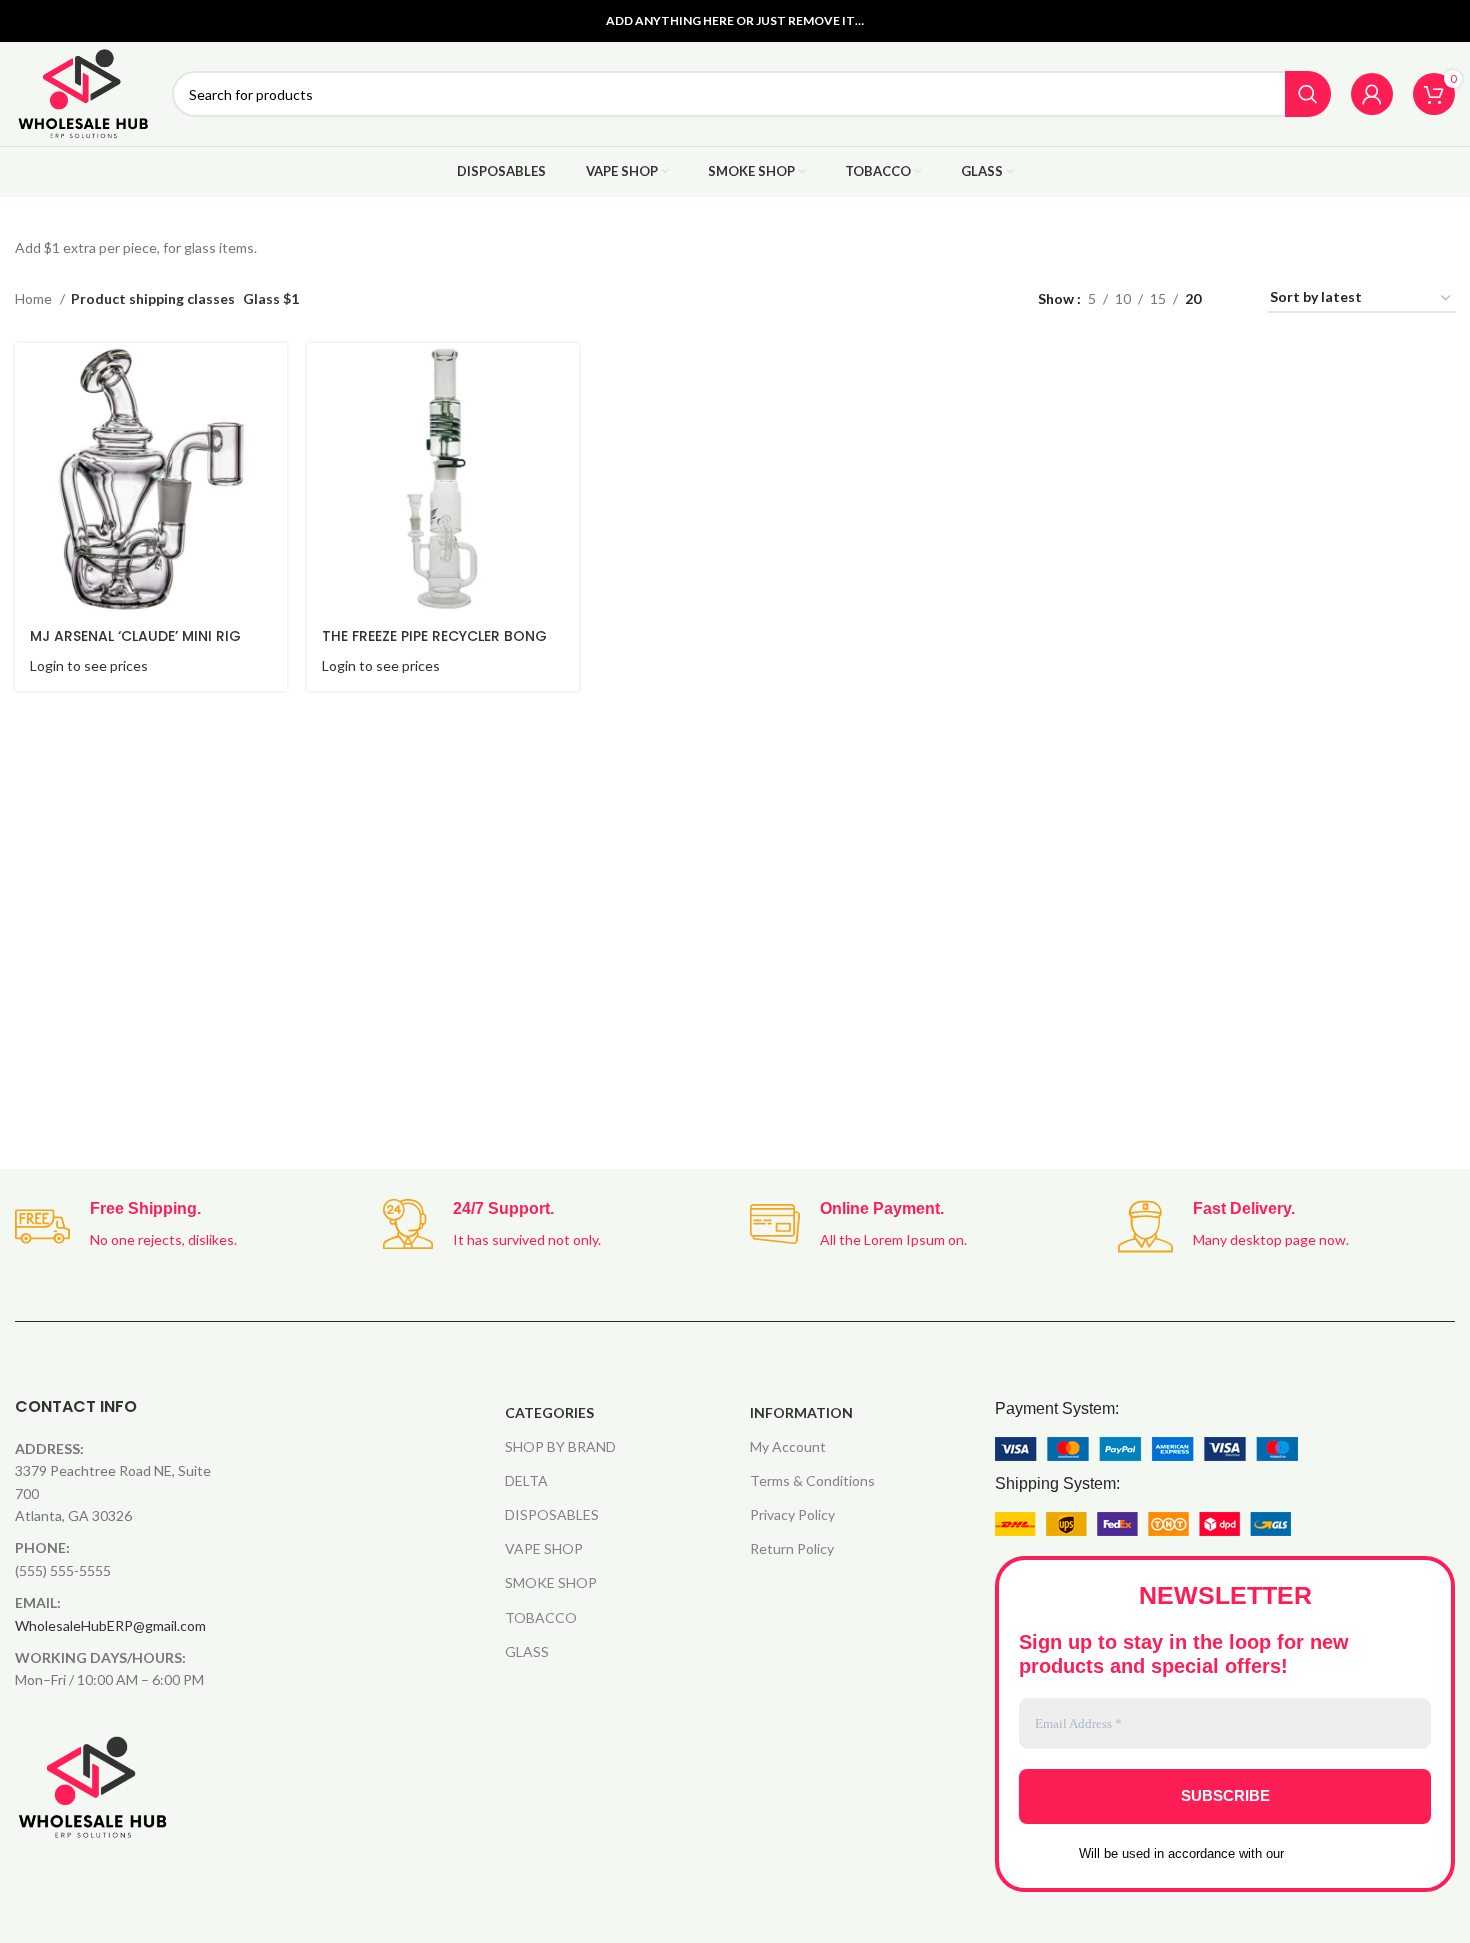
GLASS (527, 1651)
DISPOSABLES (552, 1514)
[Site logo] (83, 92)
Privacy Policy (792, 1514)
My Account (788, 1446)
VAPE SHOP (544, 1548)
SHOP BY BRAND (560, 1446)
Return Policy (792, 1548)
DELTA (526, 1480)
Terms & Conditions (812, 1480)
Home (35, 298)
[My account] (1372, 94)
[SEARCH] (1308, 94)
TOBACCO (541, 1617)
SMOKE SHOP (551, 1582)
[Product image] (151, 479)
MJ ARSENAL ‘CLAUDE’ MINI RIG (135, 636)
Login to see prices (89, 665)
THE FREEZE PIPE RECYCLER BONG (434, 636)
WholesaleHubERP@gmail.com (110, 1625)
